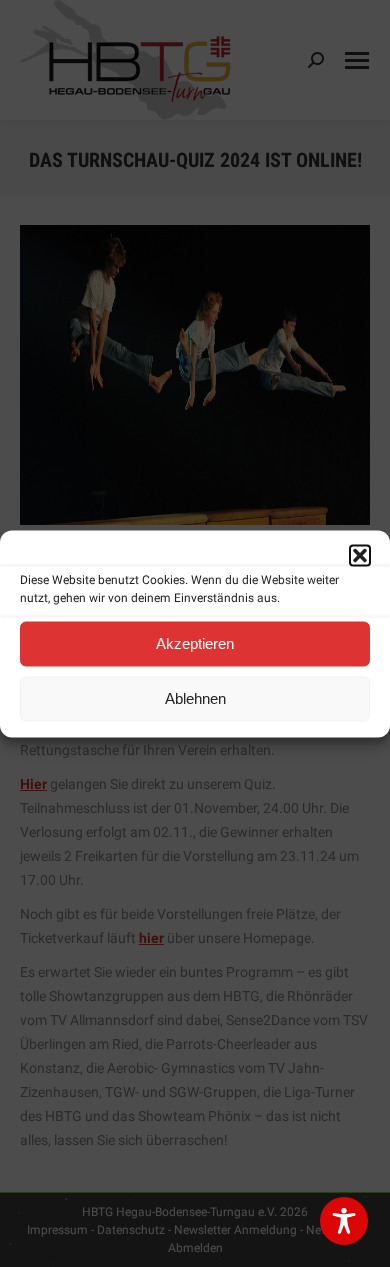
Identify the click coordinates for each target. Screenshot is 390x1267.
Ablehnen (195, 698)
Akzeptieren (195, 643)
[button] (360, 555)
